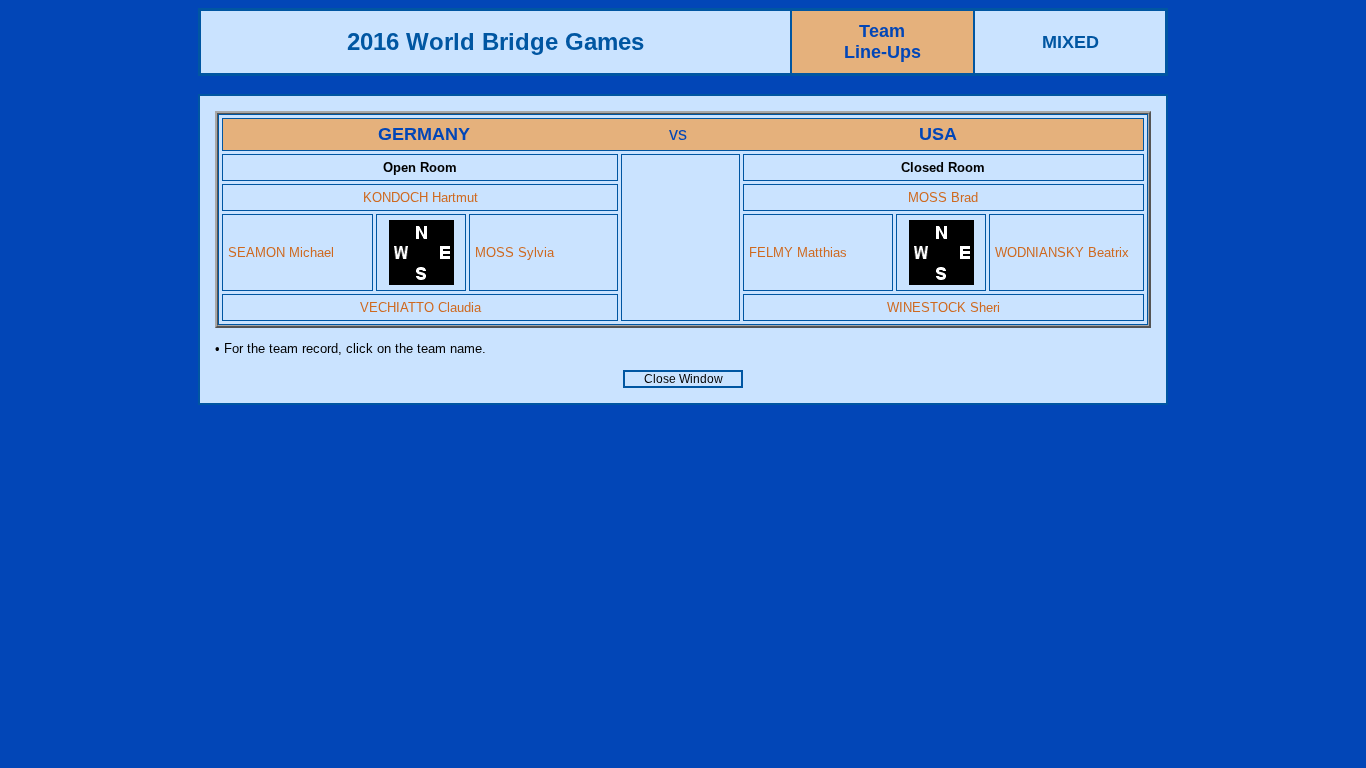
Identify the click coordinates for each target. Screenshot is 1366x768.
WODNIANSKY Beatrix (1062, 252)
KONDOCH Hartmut (420, 197)
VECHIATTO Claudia (420, 307)
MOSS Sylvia (514, 252)
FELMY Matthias (798, 252)
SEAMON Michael (281, 252)
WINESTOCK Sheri (943, 307)
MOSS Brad (943, 197)
